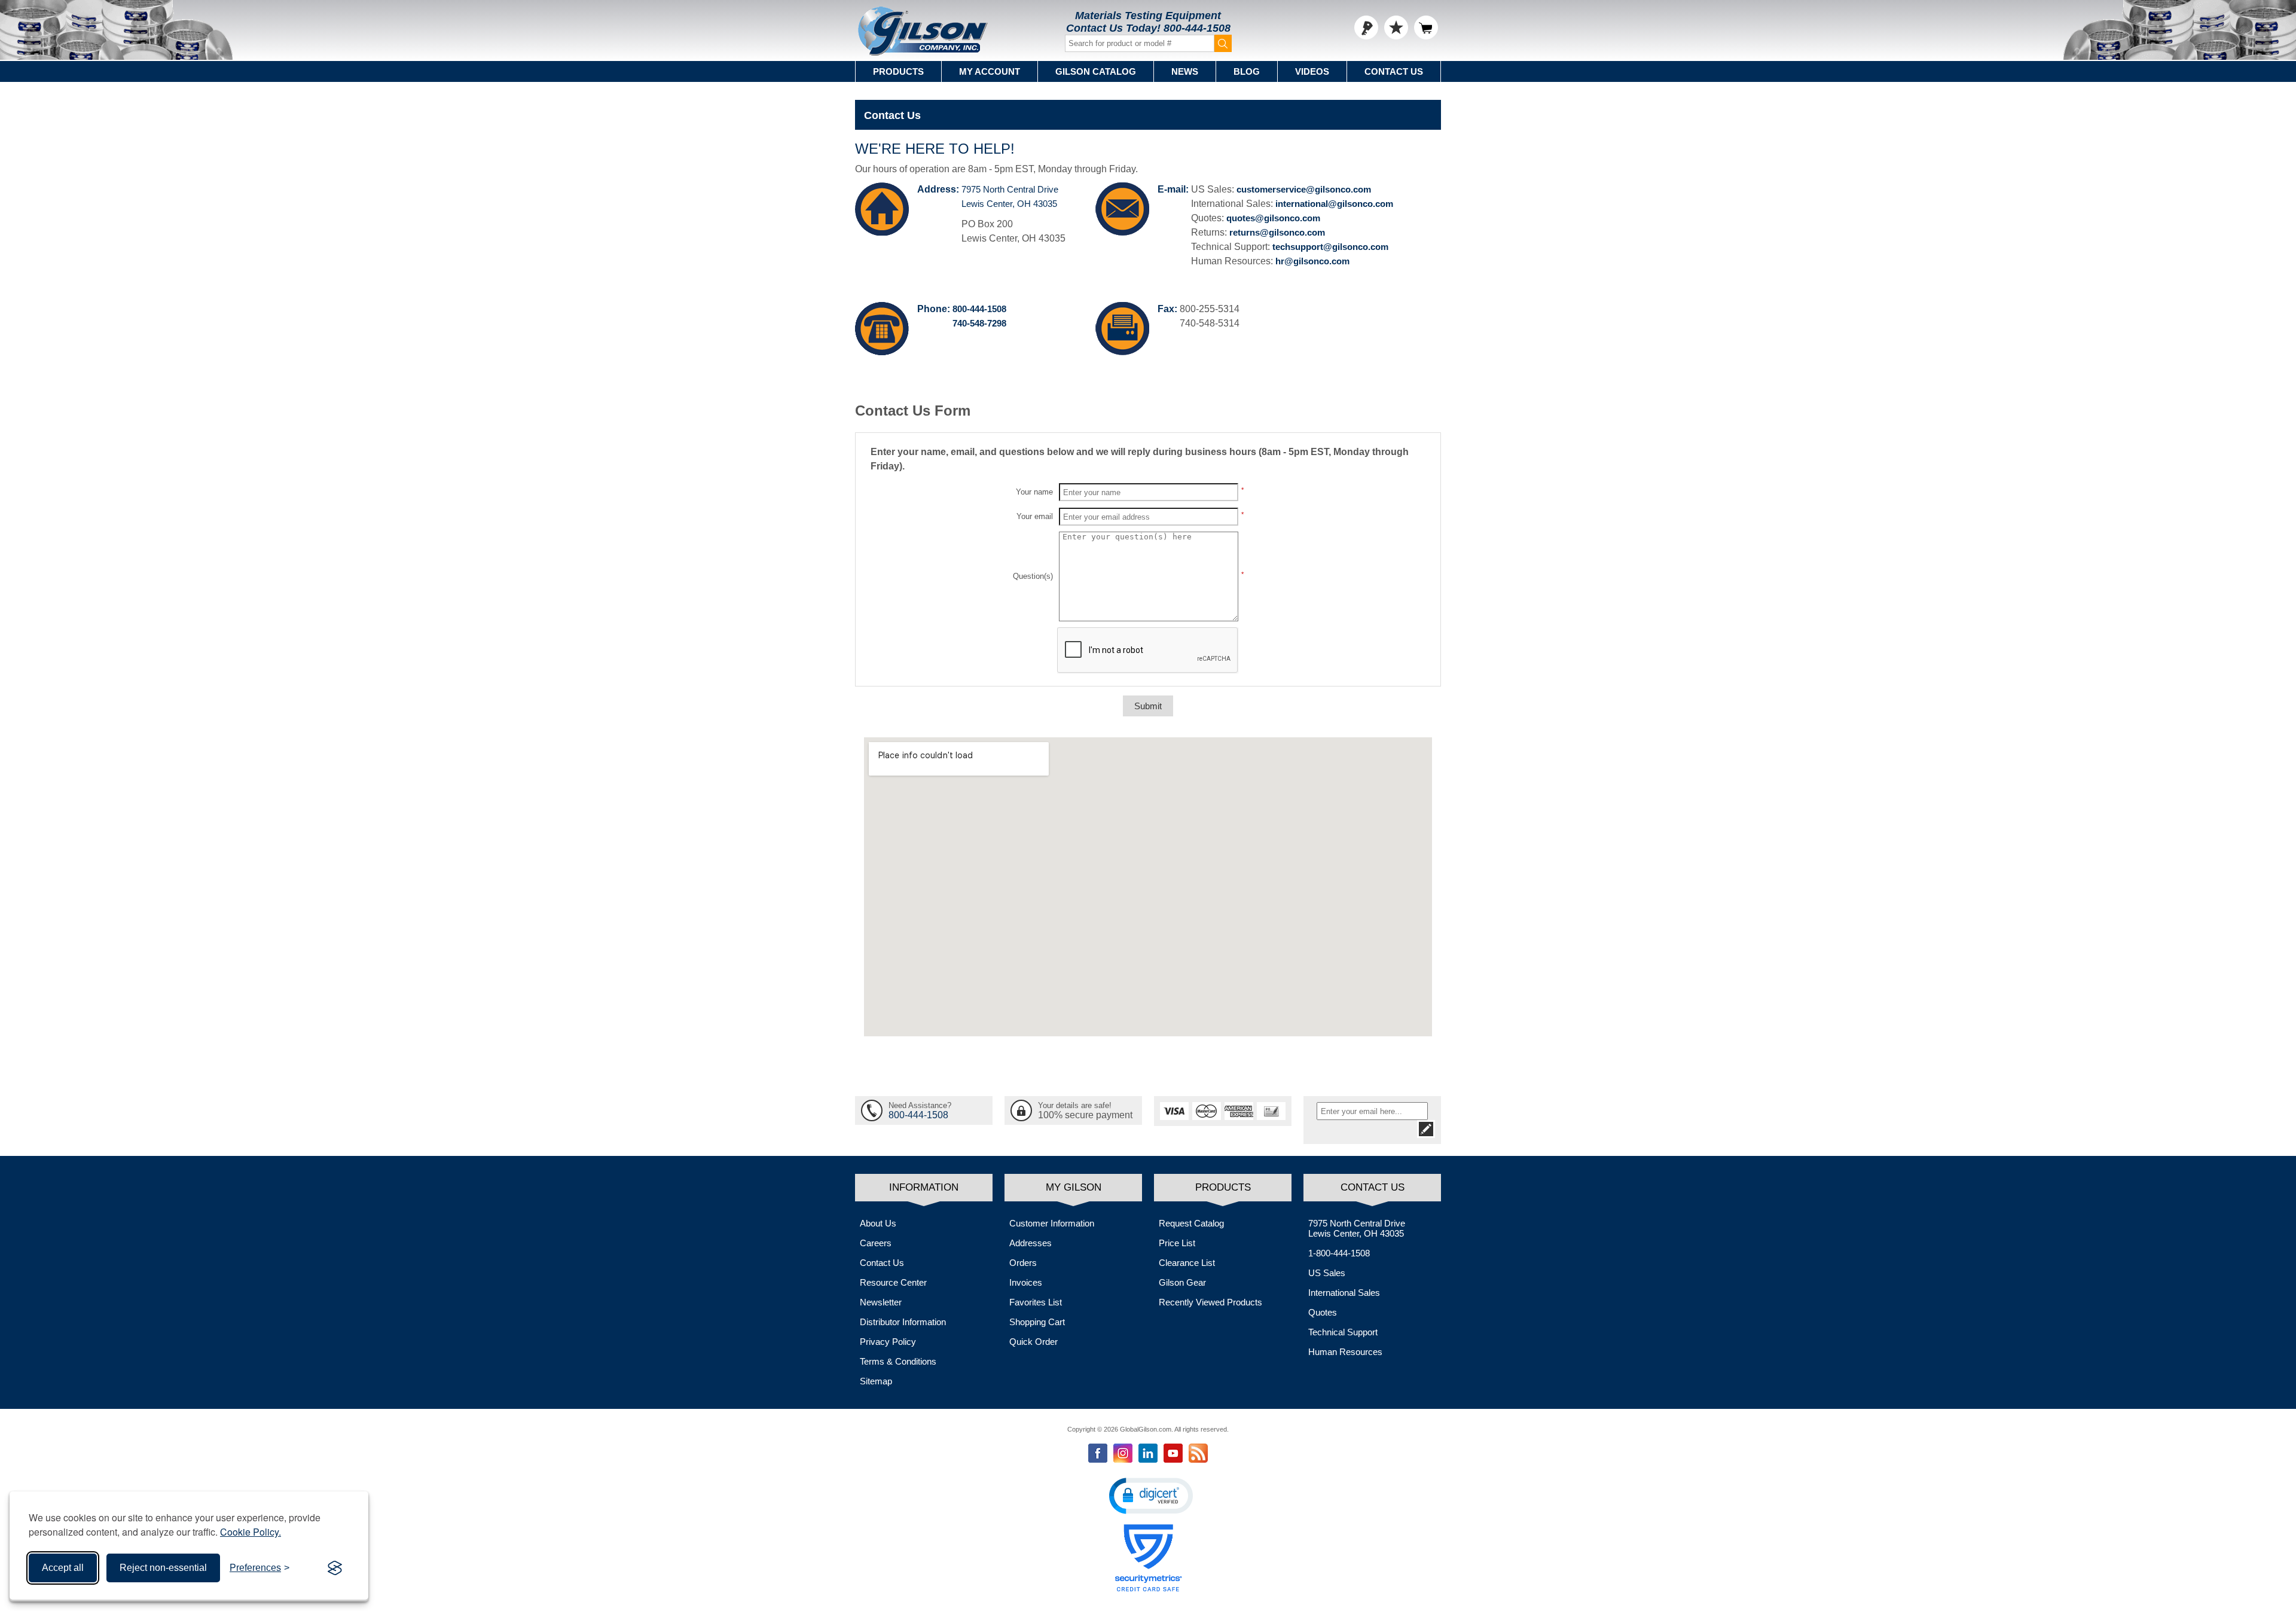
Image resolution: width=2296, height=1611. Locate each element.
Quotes (1323, 1312)
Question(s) (1033, 576)
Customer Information (1052, 1223)
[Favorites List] (1396, 28)
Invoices (1026, 1282)
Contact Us (1394, 71)
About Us (878, 1223)
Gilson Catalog (1096, 71)
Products (898, 71)
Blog (1247, 71)
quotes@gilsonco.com (1273, 218)
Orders (1023, 1263)
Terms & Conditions (898, 1361)
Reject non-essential (163, 1568)
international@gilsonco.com (1334, 204)
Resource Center (893, 1282)
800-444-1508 (1197, 28)
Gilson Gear (1182, 1282)
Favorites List (1036, 1302)
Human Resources (1345, 1352)
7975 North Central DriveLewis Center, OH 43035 (1357, 1228)
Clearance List (1187, 1263)
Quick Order (1033, 1342)
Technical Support (1343, 1332)
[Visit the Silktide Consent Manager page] (335, 1568)
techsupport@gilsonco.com (1330, 247)
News (1185, 71)
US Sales (1327, 1273)
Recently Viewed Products (1210, 1302)
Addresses (1031, 1243)
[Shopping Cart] (1426, 28)
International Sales (1344, 1293)
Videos (1312, 71)
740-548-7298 (979, 323)
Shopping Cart (1037, 1322)
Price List (1177, 1243)
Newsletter (881, 1302)
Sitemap (876, 1381)
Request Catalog (1191, 1223)
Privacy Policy (888, 1342)
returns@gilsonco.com (1277, 232)
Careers (876, 1243)
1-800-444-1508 (1339, 1253)
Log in (1366, 28)
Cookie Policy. (251, 1532)
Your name (1034, 492)
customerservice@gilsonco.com (1304, 189)
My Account (990, 71)
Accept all (63, 1568)
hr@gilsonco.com (1312, 261)
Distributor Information (903, 1322)
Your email (1035, 516)
